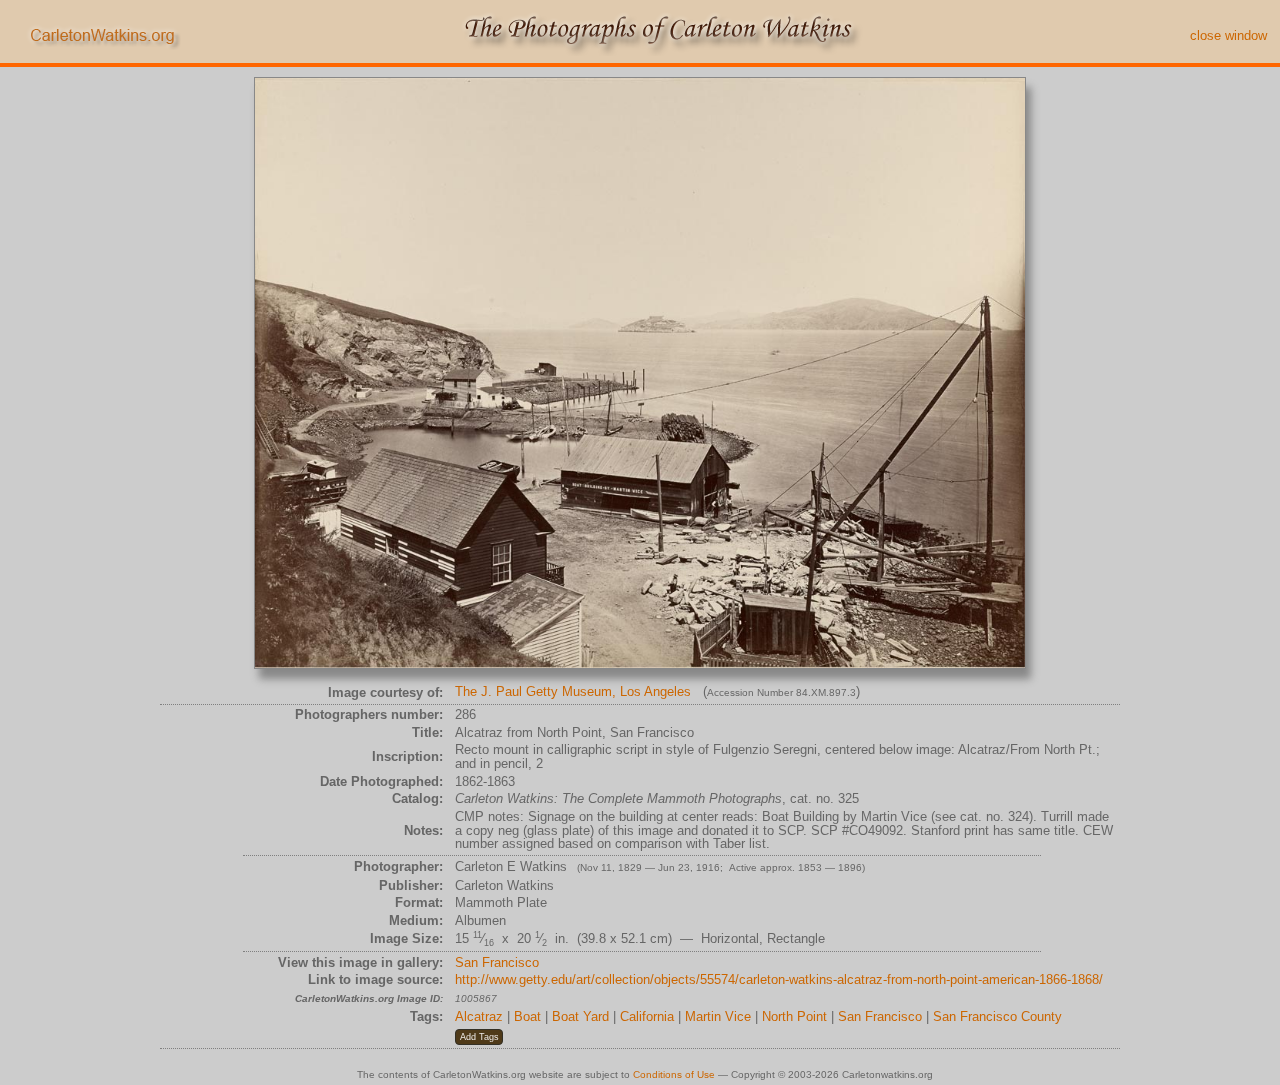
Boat (527, 1016)
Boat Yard (580, 1016)
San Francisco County (997, 1016)
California (647, 1016)
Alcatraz (479, 1016)
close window (1228, 35)
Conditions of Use (674, 1074)
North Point (794, 1016)
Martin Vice (718, 1016)
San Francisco (497, 962)
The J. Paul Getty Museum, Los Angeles (573, 691)
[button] (479, 1037)
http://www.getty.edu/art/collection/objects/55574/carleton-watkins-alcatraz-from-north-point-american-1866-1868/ (779, 979)
